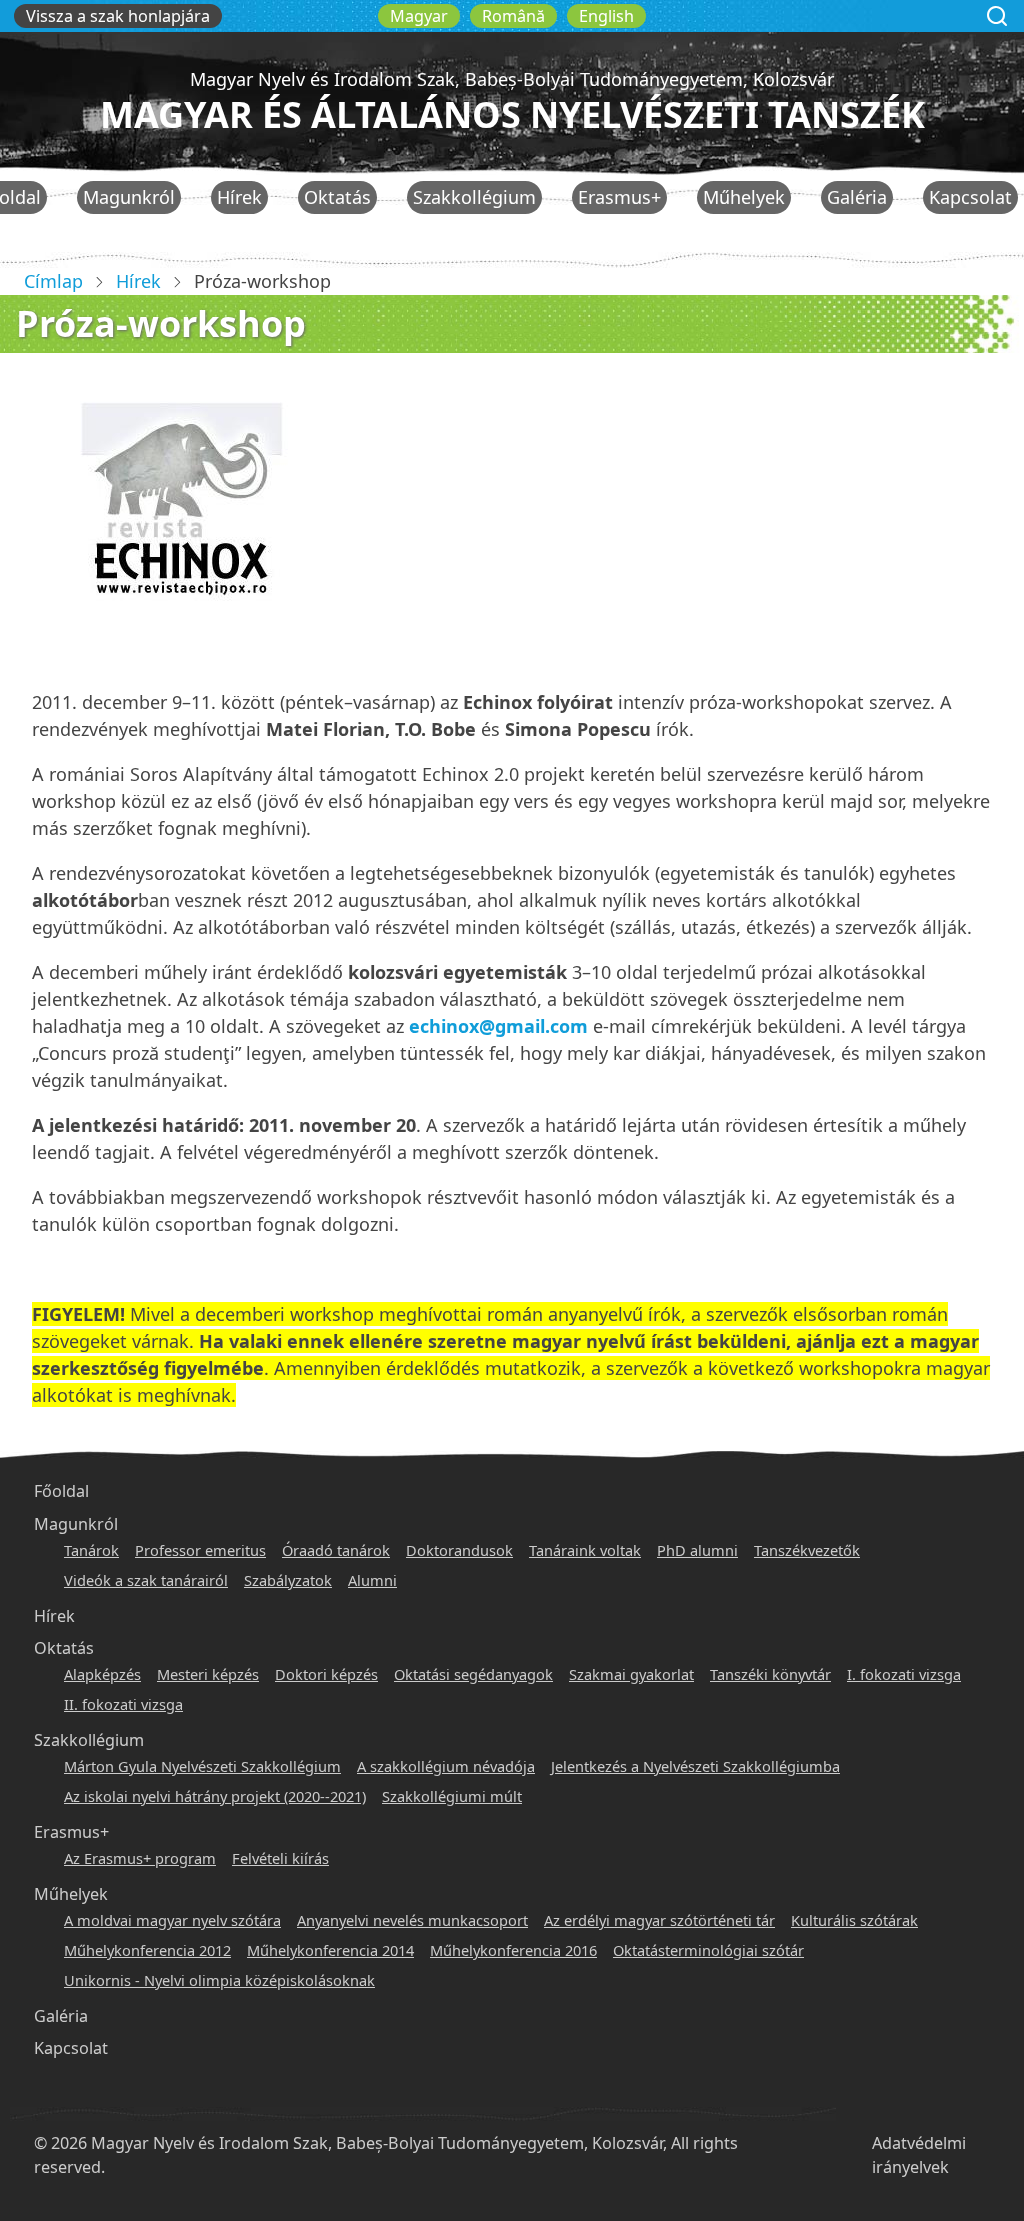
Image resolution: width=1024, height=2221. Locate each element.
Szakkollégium (474, 197)
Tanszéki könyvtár (770, 1674)
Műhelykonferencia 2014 (330, 1950)
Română (513, 16)
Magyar (419, 16)
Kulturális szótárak (854, 1920)
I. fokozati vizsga (904, 1674)
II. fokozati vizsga (123, 1704)
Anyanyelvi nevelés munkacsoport (412, 1920)
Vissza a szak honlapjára (118, 16)
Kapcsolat (970, 197)
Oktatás (337, 197)
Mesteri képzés (208, 1674)
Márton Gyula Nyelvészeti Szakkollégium (202, 1766)
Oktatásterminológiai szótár (708, 1950)
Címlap (53, 281)
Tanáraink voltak (585, 1550)
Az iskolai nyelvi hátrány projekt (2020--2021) (215, 1796)
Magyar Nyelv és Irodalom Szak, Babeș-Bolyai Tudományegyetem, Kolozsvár (512, 79)
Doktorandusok (459, 1550)
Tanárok (91, 1550)
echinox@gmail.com (498, 1026)
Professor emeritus (200, 1550)
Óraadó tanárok (336, 1550)
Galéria (857, 197)
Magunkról (129, 197)
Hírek (239, 197)
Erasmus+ (619, 197)
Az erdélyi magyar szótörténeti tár (659, 1920)
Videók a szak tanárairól (146, 1580)
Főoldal (61, 1491)
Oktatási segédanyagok (473, 1674)
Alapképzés (102, 1674)
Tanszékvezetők (807, 1550)
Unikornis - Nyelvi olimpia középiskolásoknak (219, 1980)
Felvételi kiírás (280, 1858)
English (606, 16)
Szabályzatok (288, 1580)
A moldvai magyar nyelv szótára (172, 1920)
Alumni (372, 1580)
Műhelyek (744, 197)
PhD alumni (697, 1550)
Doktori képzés (326, 1674)
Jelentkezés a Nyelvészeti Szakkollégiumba (695, 1766)
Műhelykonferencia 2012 (147, 1950)
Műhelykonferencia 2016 (513, 1950)
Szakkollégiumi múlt (452, 1796)
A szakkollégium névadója (446, 1766)
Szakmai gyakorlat (631, 1674)
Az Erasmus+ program (140, 1858)
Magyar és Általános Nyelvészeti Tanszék (512, 114)
